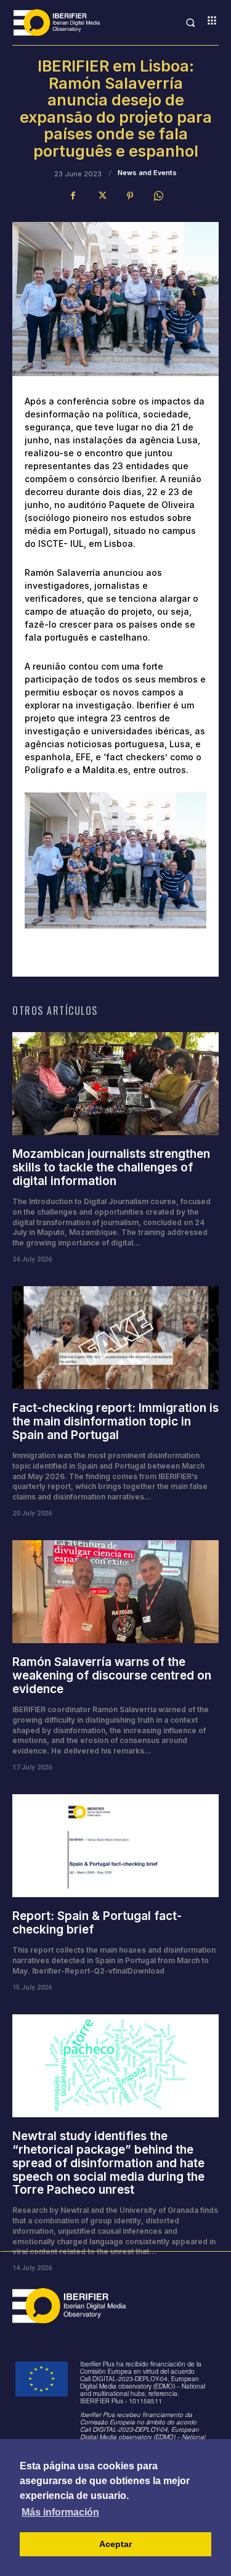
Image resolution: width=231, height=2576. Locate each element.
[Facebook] (73, 196)
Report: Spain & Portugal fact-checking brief (97, 1923)
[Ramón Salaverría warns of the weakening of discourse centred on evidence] (115, 1592)
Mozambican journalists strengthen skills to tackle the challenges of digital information (111, 1167)
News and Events (147, 173)
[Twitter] (102, 196)
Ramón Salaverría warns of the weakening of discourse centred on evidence (112, 1676)
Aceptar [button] (115, 2544)
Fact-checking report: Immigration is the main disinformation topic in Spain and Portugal (115, 1421)
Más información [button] (60, 2512)
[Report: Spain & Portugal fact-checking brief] (115, 1846)
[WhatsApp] (158, 196)
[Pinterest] (130, 196)
